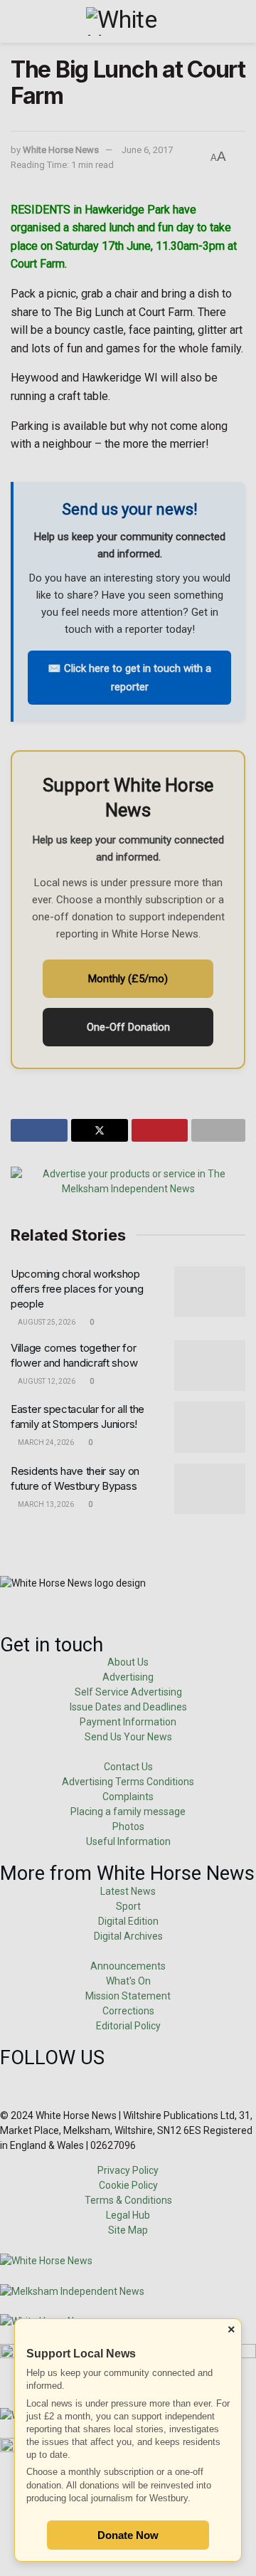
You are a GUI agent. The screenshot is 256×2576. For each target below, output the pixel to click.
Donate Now (128, 2535)
